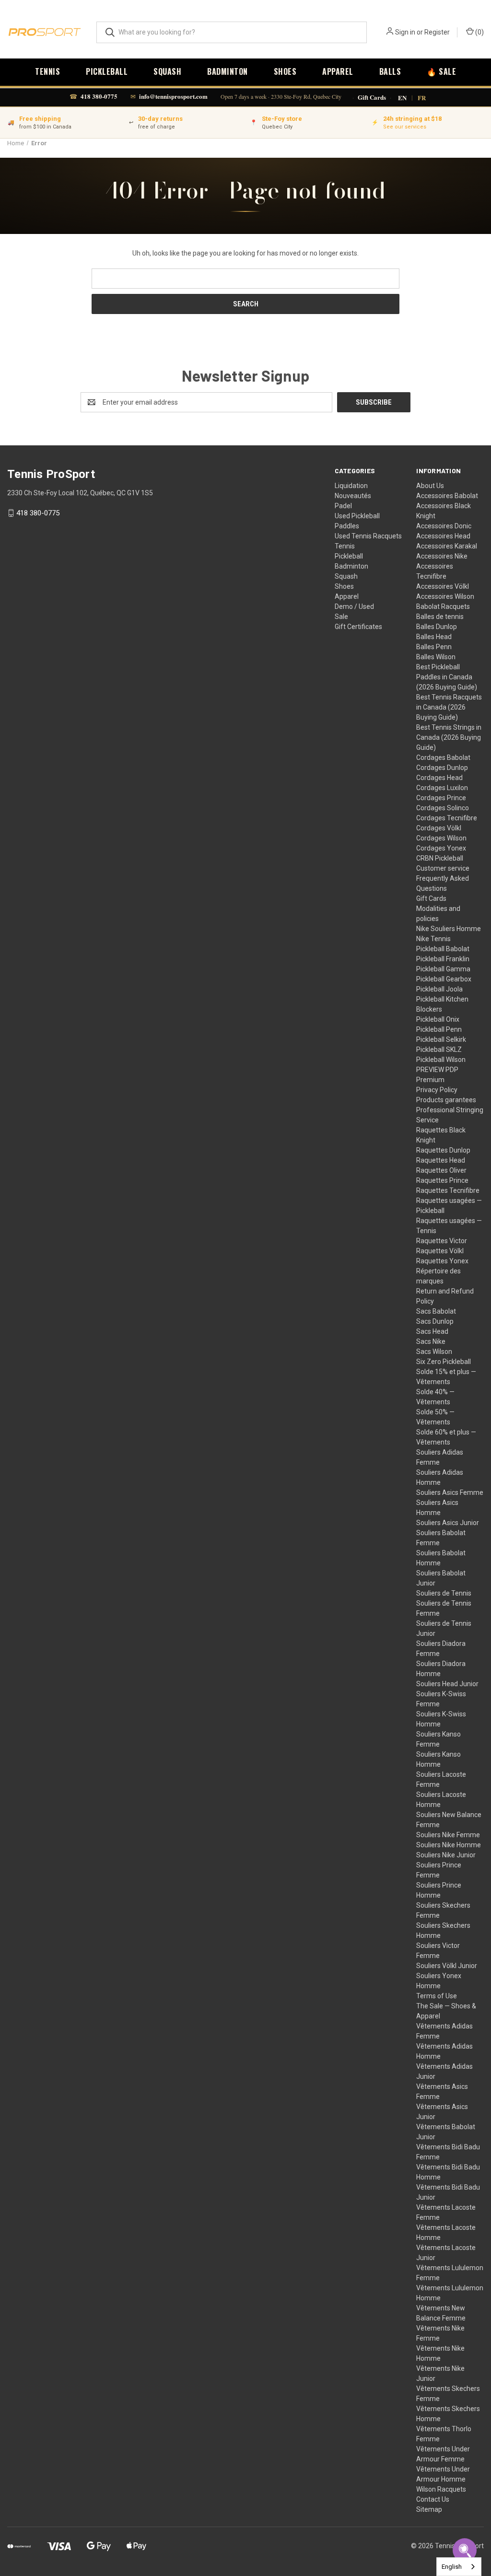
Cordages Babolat (443, 758)
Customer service (443, 868)
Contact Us (433, 2499)
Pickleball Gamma (443, 969)
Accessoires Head (443, 536)
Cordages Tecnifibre (447, 818)
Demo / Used (354, 606)
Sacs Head (432, 1331)
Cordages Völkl (439, 828)
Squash (167, 71)
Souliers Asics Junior (448, 1523)
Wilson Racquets (441, 2489)
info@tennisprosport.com (173, 96)
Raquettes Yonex (442, 1261)
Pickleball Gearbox (444, 979)
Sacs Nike (431, 1341)
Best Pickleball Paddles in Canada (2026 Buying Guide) (447, 677)
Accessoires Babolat (447, 496)
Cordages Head (439, 778)
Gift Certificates (358, 627)
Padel (343, 506)
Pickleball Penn (439, 1029)
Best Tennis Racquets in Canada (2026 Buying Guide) (449, 707)
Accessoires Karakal (447, 546)
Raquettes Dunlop (443, 1150)
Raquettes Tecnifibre (448, 1190)
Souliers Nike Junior (446, 1855)
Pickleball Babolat (443, 949)
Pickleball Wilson (441, 1060)
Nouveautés (353, 496)
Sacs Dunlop (435, 1321)
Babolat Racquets (443, 606)
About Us (430, 486)
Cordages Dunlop (442, 768)
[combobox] (459, 2567)
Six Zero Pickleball (444, 1362)
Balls (390, 71)
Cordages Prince (441, 798)
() (479, 32)
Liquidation (351, 486)
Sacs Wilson (434, 1352)
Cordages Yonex (441, 848)
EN (402, 98)
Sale (341, 617)
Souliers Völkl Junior (447, 1966)
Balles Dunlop (437, 627)
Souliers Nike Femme (448, 1835)
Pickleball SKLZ (439, 1049)
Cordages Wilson (441, 838)
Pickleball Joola (439, 989)
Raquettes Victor (442, 1241)
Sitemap (429, 2509)
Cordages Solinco (443, 808)
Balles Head (434, 637)
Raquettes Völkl (440, 1251)
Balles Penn (434, 647)
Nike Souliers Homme (449, 929)
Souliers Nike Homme (449, 1845)
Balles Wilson (436, 657)
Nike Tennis (433, 939)
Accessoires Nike (442, 556)
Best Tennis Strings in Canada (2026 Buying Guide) (449, 737)
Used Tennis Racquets (368, 536)
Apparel (338, 71)
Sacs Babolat (436, 1311)
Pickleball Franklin (443, 959)
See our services (405, 127)
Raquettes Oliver (441, 1170)
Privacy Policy (437, 1090)
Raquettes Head (441, 1160)
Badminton (228, 71)
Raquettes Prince (442, 1180)
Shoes (285, 71)
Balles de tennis (440, 617)
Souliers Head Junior (447, 1684)
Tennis (47, 71)
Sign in (405, 32)
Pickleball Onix (438, 1019)
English (452, 2567)
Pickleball (107, 71)
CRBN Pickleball (440, 858)
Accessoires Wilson (445, 596)
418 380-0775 (99, 96)
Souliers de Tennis (444, 1593)
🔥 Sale (441, 71)
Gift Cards (372, 98)
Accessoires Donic (444, 526)
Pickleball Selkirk (441, 1039)
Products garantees (446, 1100)
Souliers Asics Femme (450, 1492)
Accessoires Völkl (443, 586)
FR (422, 98)
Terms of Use (437, 1996)
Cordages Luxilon (442, 788)
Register (437, 32)
